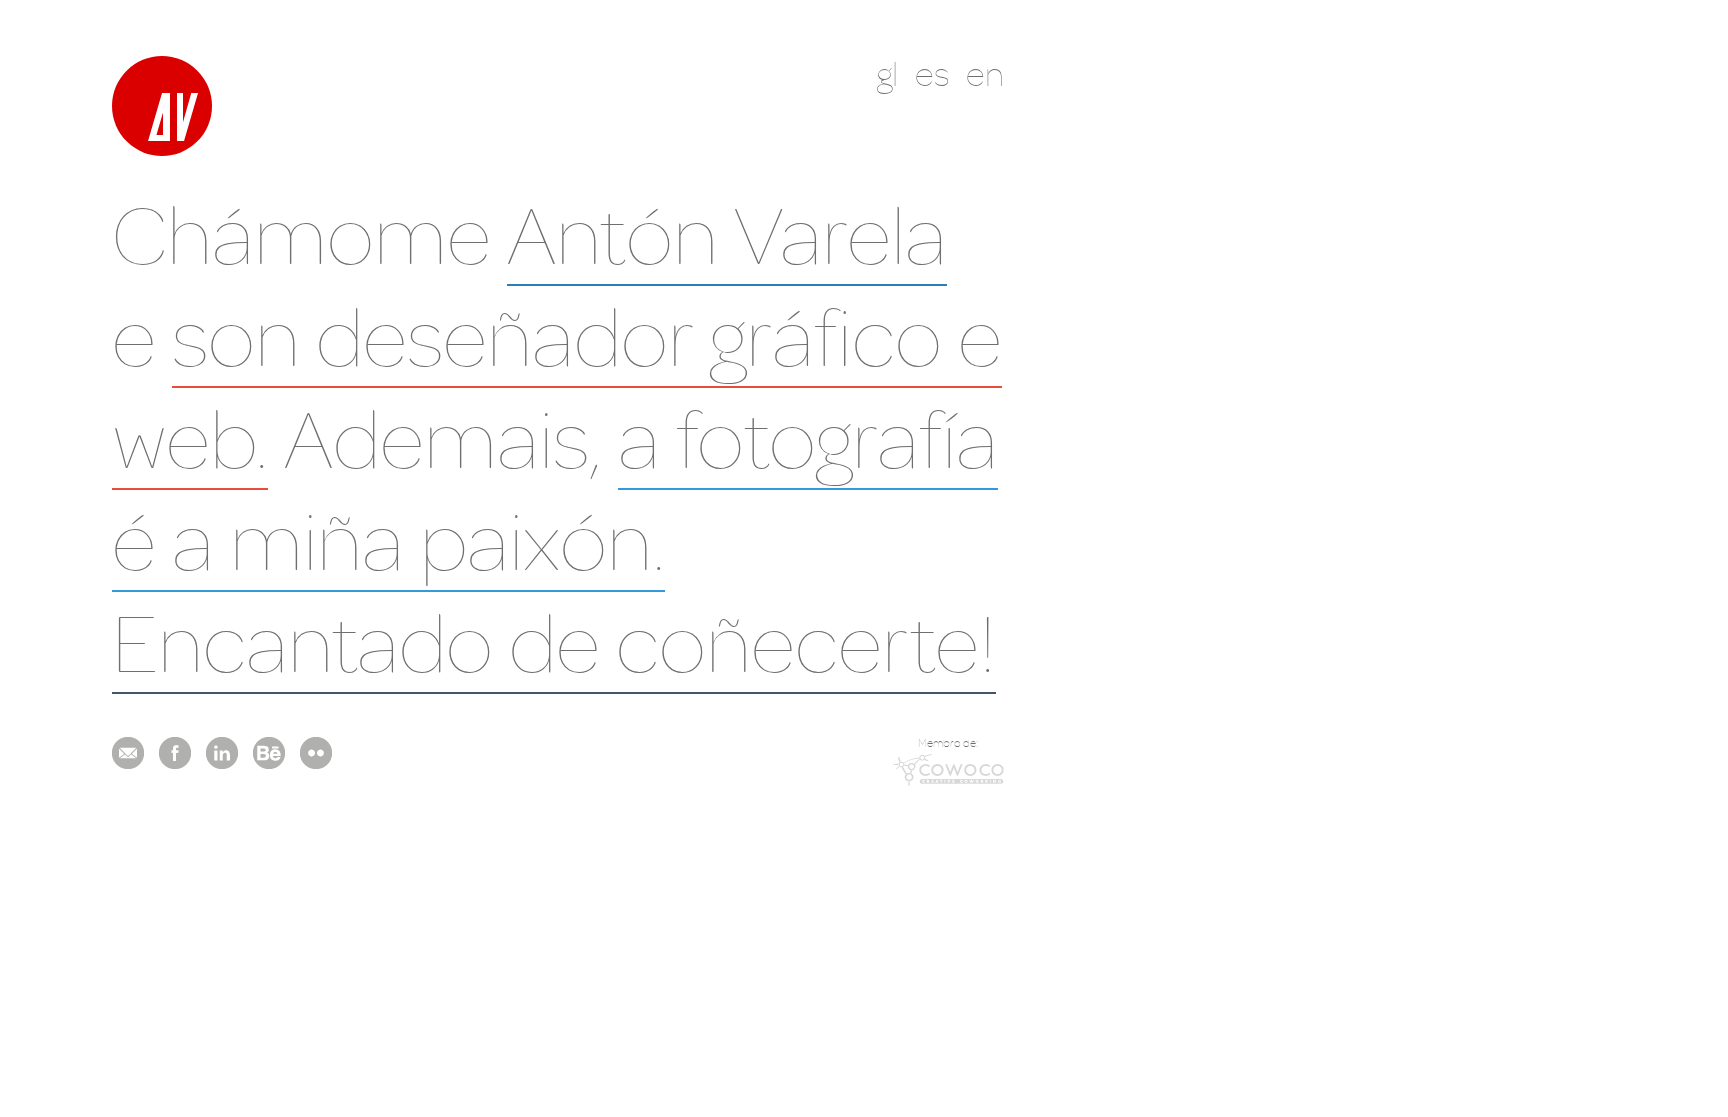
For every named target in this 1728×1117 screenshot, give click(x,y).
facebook (175, 753)
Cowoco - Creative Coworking (948, 770)
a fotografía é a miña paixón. (555, 488)
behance (269, 753)
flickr (316, 753)
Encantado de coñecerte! (554, 641)
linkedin (222, 753)
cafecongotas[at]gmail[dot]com (128, 753)
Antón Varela (727, 233)
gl (887, 73)
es (932, 73)
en (985, 73)
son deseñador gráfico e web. (557, 386)
